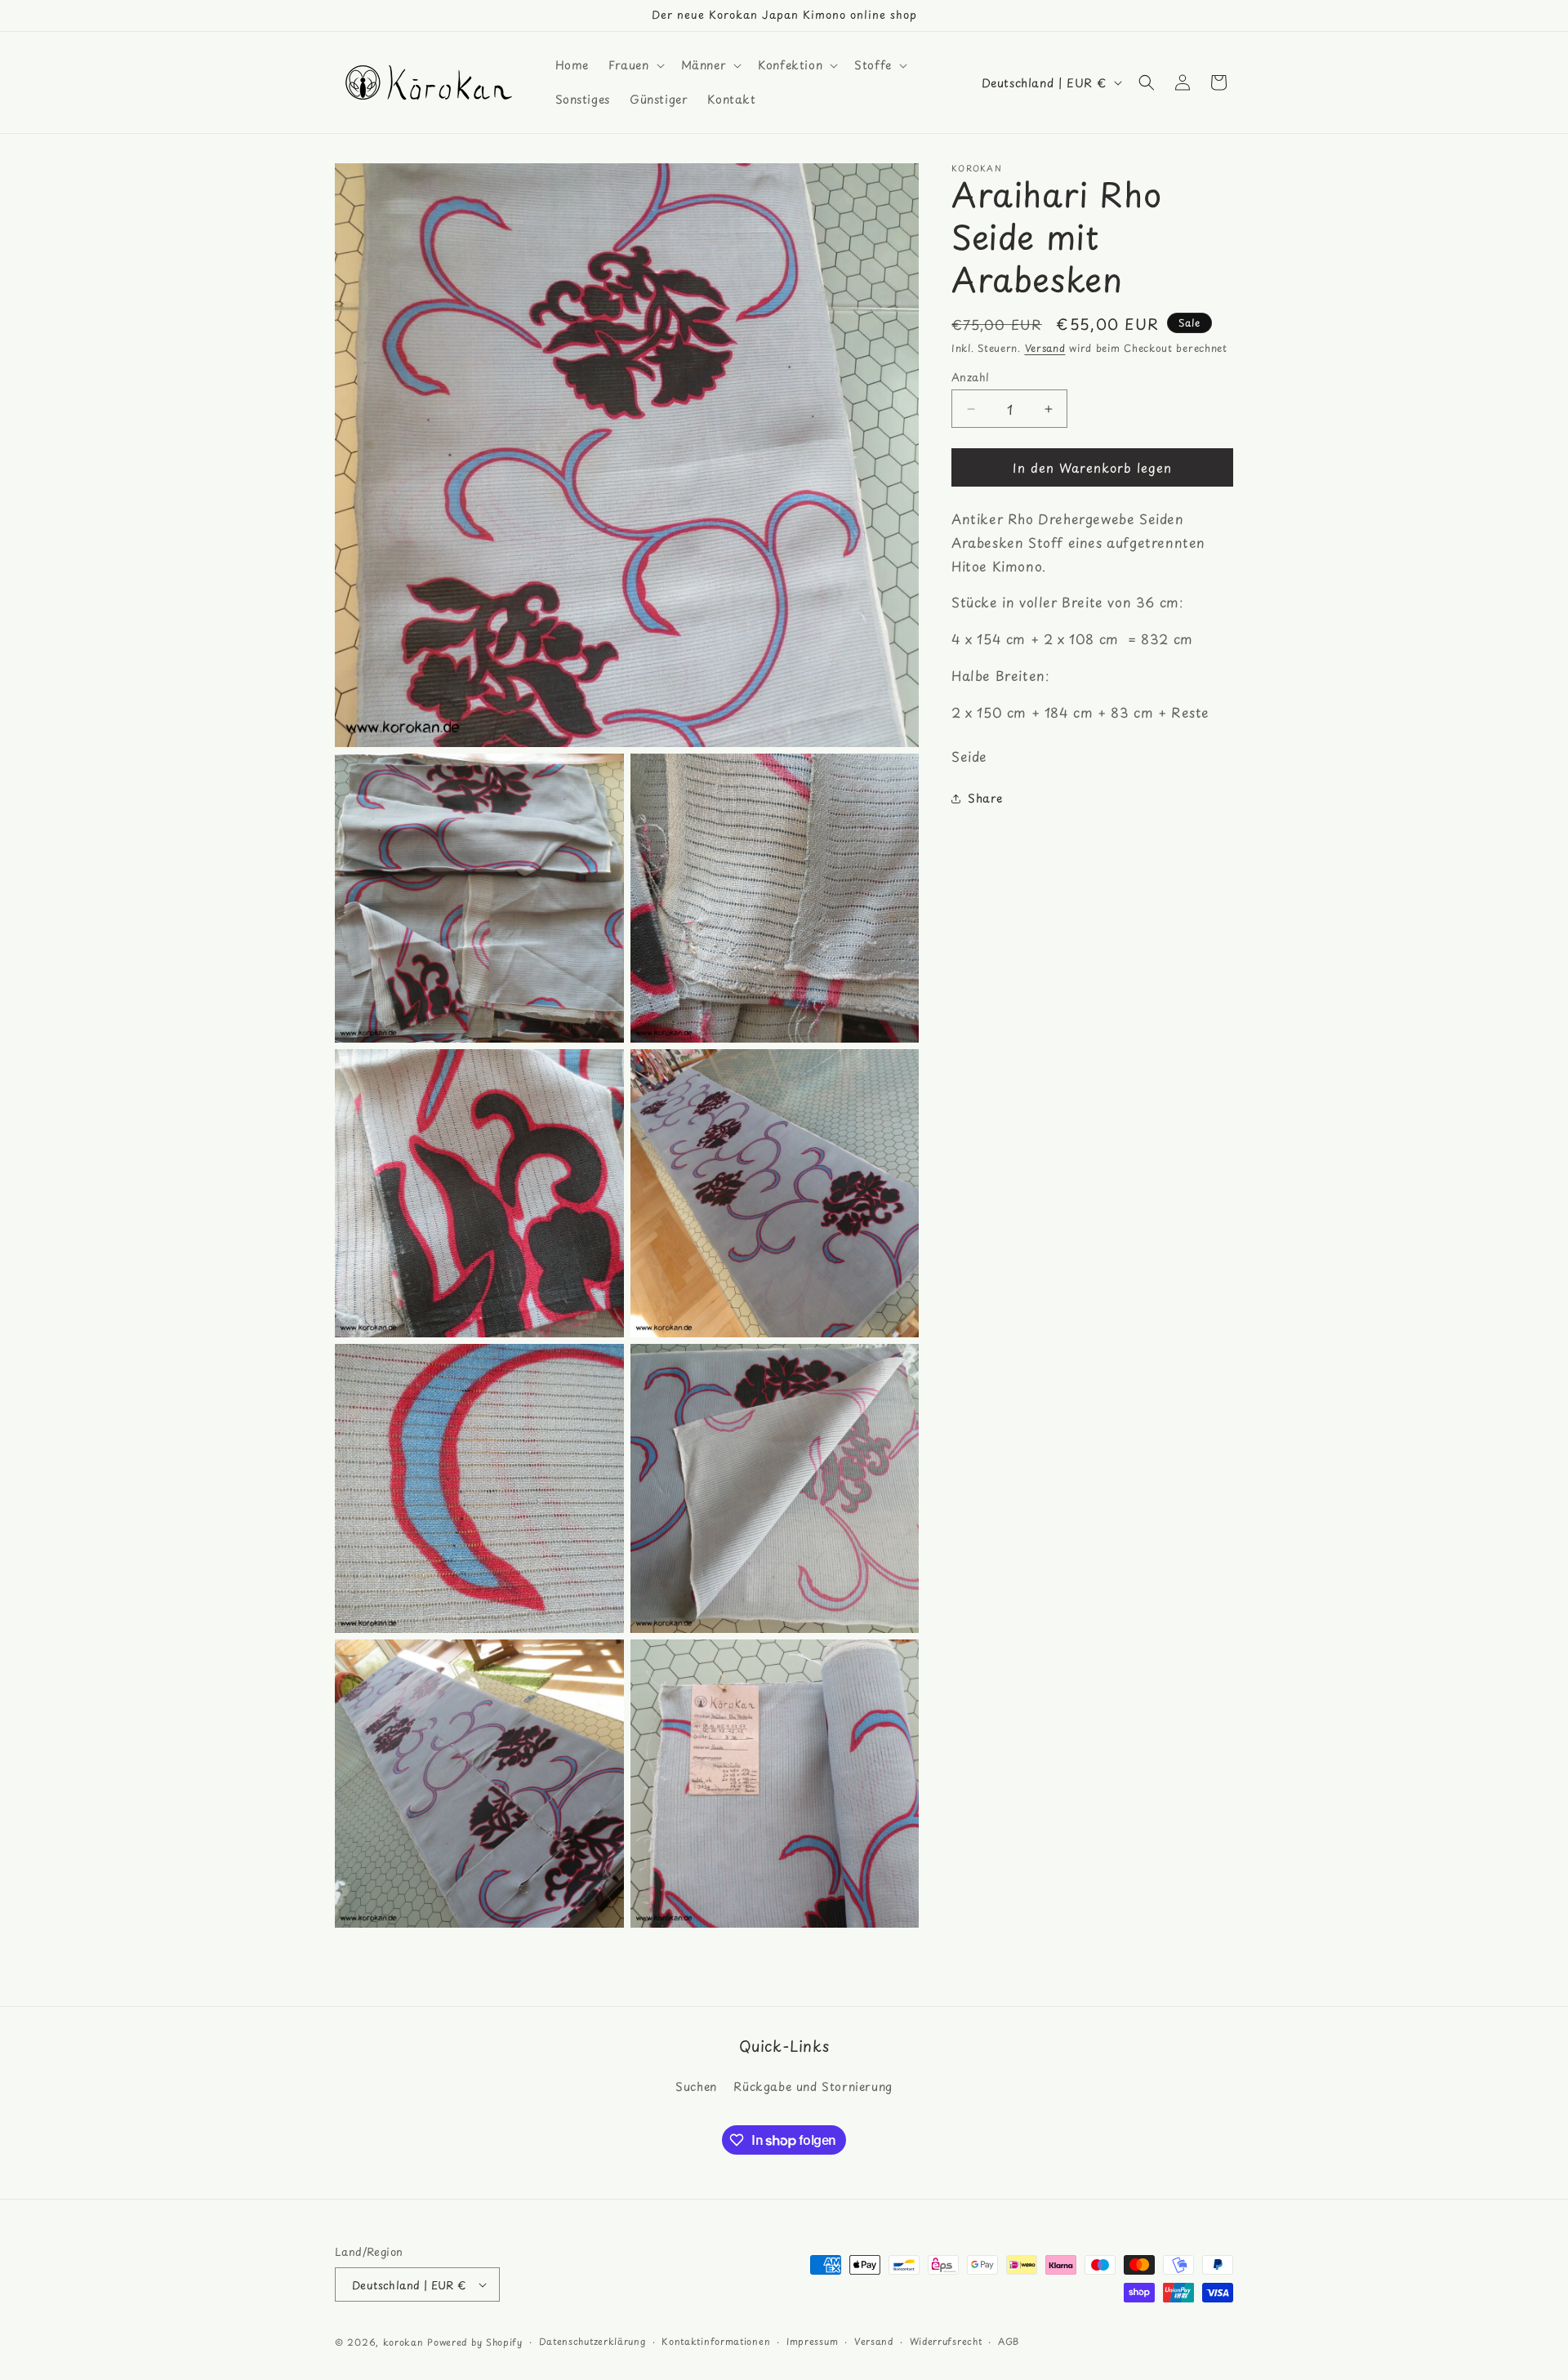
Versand (1045, 348)
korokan (403, 2342)
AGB (1009, 2341)
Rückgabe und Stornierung (813, 2086)
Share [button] (985, 798)
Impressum (812, 2341)
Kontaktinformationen (716, 2341)
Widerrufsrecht (946, 2341)
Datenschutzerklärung (592, 2341)
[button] (635, 65)
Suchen (696, 2086)
